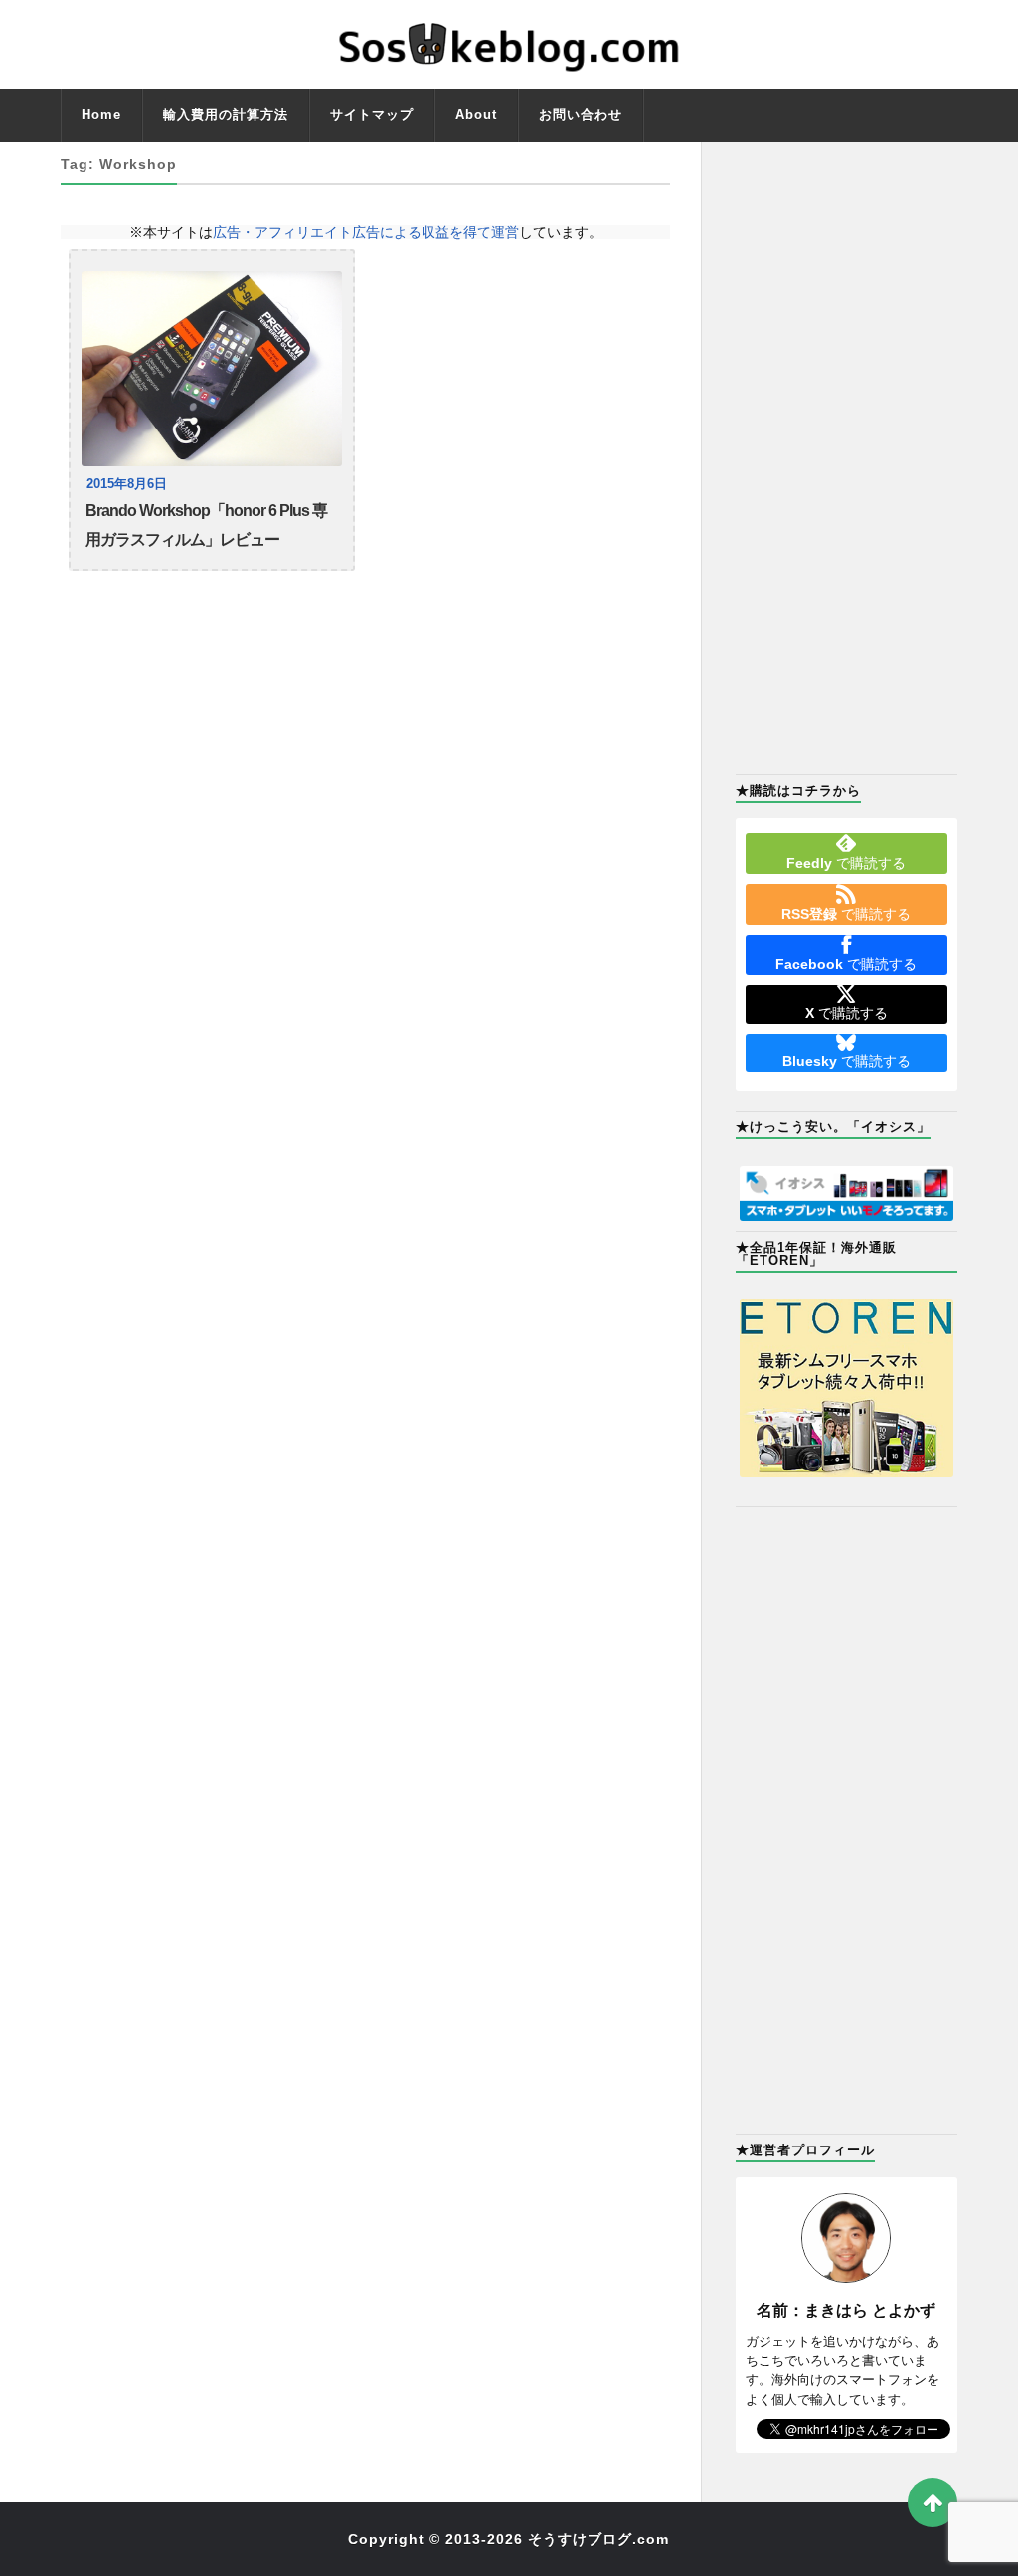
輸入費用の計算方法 (226, 115)
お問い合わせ (581, 115)
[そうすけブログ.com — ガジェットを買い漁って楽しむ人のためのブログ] (509, 45)
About (476, 115)
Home (101, 115)
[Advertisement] (847, 456)
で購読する (846, 863)
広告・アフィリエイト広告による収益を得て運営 (366, 232)
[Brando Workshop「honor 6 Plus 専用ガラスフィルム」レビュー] (212, 369)
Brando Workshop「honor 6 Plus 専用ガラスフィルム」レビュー (206, 524)
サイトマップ (372, 115)
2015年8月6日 (127, 484)
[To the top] (933, 2502)
